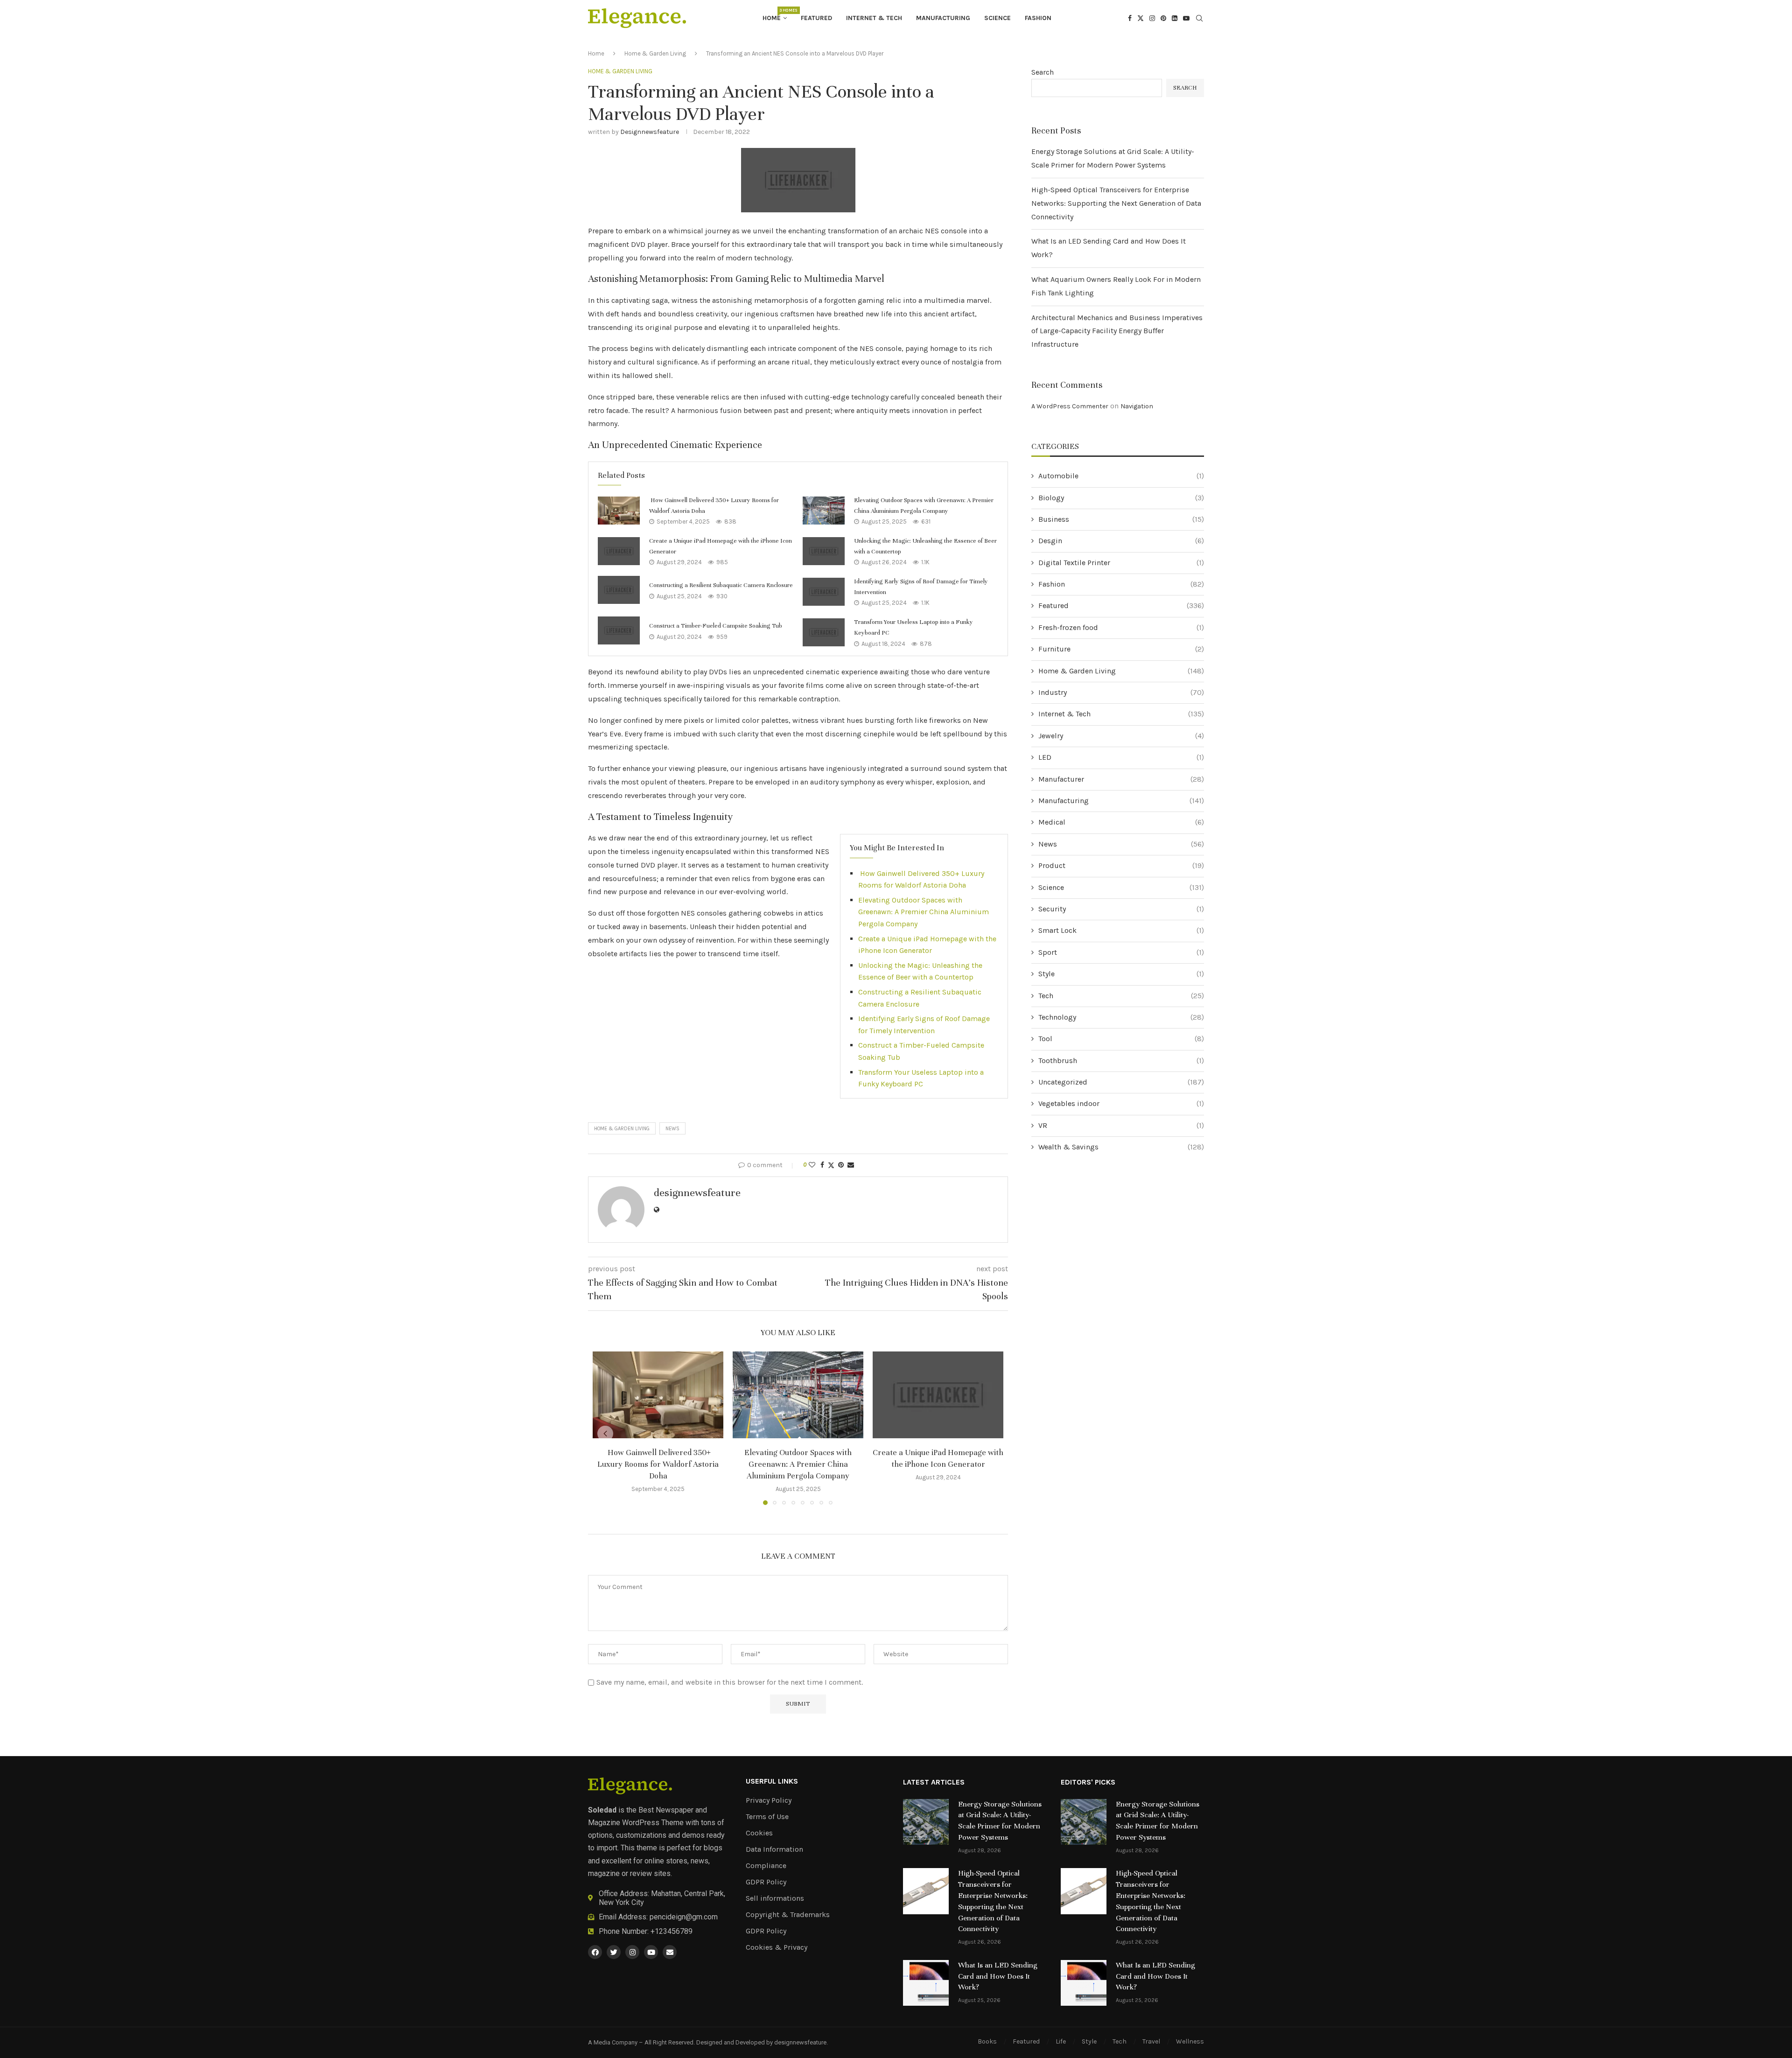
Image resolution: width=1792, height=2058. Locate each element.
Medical (1121, 822)
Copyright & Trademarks (788, 1915)
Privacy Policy (769, 1800)
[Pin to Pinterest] (841, 1165)
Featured (816, 18)
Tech (1121, 996)
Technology (1121, 1017)
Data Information (774, 1849)
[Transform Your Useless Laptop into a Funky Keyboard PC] (824, 632)
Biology (1121, 498)
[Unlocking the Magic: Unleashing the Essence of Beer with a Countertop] (824, 551)
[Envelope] (670, 1952)
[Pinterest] (1163, 18)
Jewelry (1121, 736)
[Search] (1199, 19)
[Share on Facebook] (822, 1165)
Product (1121, 865)
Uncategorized (1121, 1082)
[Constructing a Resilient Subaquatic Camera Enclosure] (619, 590)
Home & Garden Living (655, 53)
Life (1061, 2041)
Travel (1151, 2041)
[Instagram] (1152, 18)
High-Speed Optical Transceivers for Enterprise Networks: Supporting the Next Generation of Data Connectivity (1116, 203)
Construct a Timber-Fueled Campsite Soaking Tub (716, 626)
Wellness (1190, 2041)
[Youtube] (1186, 18)
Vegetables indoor (1121, 1103)
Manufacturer (1121, 779)
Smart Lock (1121, 930)
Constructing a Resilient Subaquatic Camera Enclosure (721, 585)
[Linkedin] (1175, 18)
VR (1121, 1125)
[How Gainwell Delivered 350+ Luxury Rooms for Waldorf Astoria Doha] (619, 511)
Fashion (1038, 18)
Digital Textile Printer (1121, 563)
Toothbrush (1121, 1060)
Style (1121, 974)
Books (987, 2041)
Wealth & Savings (1121, 1147)
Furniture (1121, 649)
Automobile (1121, 476)
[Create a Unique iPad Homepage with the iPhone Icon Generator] (619, 551)
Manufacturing (943, 18)
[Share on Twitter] (831, 1165)
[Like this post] (812, 1165)
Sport (1121, 952)
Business (1121, 519)
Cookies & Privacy (777, 1947)
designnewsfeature (650, 132)
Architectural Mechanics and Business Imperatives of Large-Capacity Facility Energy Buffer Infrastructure (1117, 331)
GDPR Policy (766, 1882)
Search (1043, 72)
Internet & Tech (874, 18)
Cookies (759, 1833)
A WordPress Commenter (1070, 406)
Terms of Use (767, 1817)
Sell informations (775, 1898)
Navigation (1137, 406)
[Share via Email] (851, 1165)
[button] (605, 1434)
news (672, 1129)
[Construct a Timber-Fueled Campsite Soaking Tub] (619, 630)
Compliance (766, 1866)
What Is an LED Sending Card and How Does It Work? (998, 1976)
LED (1121, 757)
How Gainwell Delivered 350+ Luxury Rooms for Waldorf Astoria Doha (658, 1464)
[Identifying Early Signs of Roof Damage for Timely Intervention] (824, 592)
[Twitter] (1141, 18)
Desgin (1121, 541)
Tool (1121, 1039)
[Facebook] (1130, 18)
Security (1121, 909)
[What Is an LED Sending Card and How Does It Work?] (926, 1983)
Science (997, 18)
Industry (1121, 692)
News (1121, 844)
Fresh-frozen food (1121, 627)
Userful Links (772, 1781)
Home (775, 15)
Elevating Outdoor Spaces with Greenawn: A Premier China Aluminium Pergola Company (924, 912)
